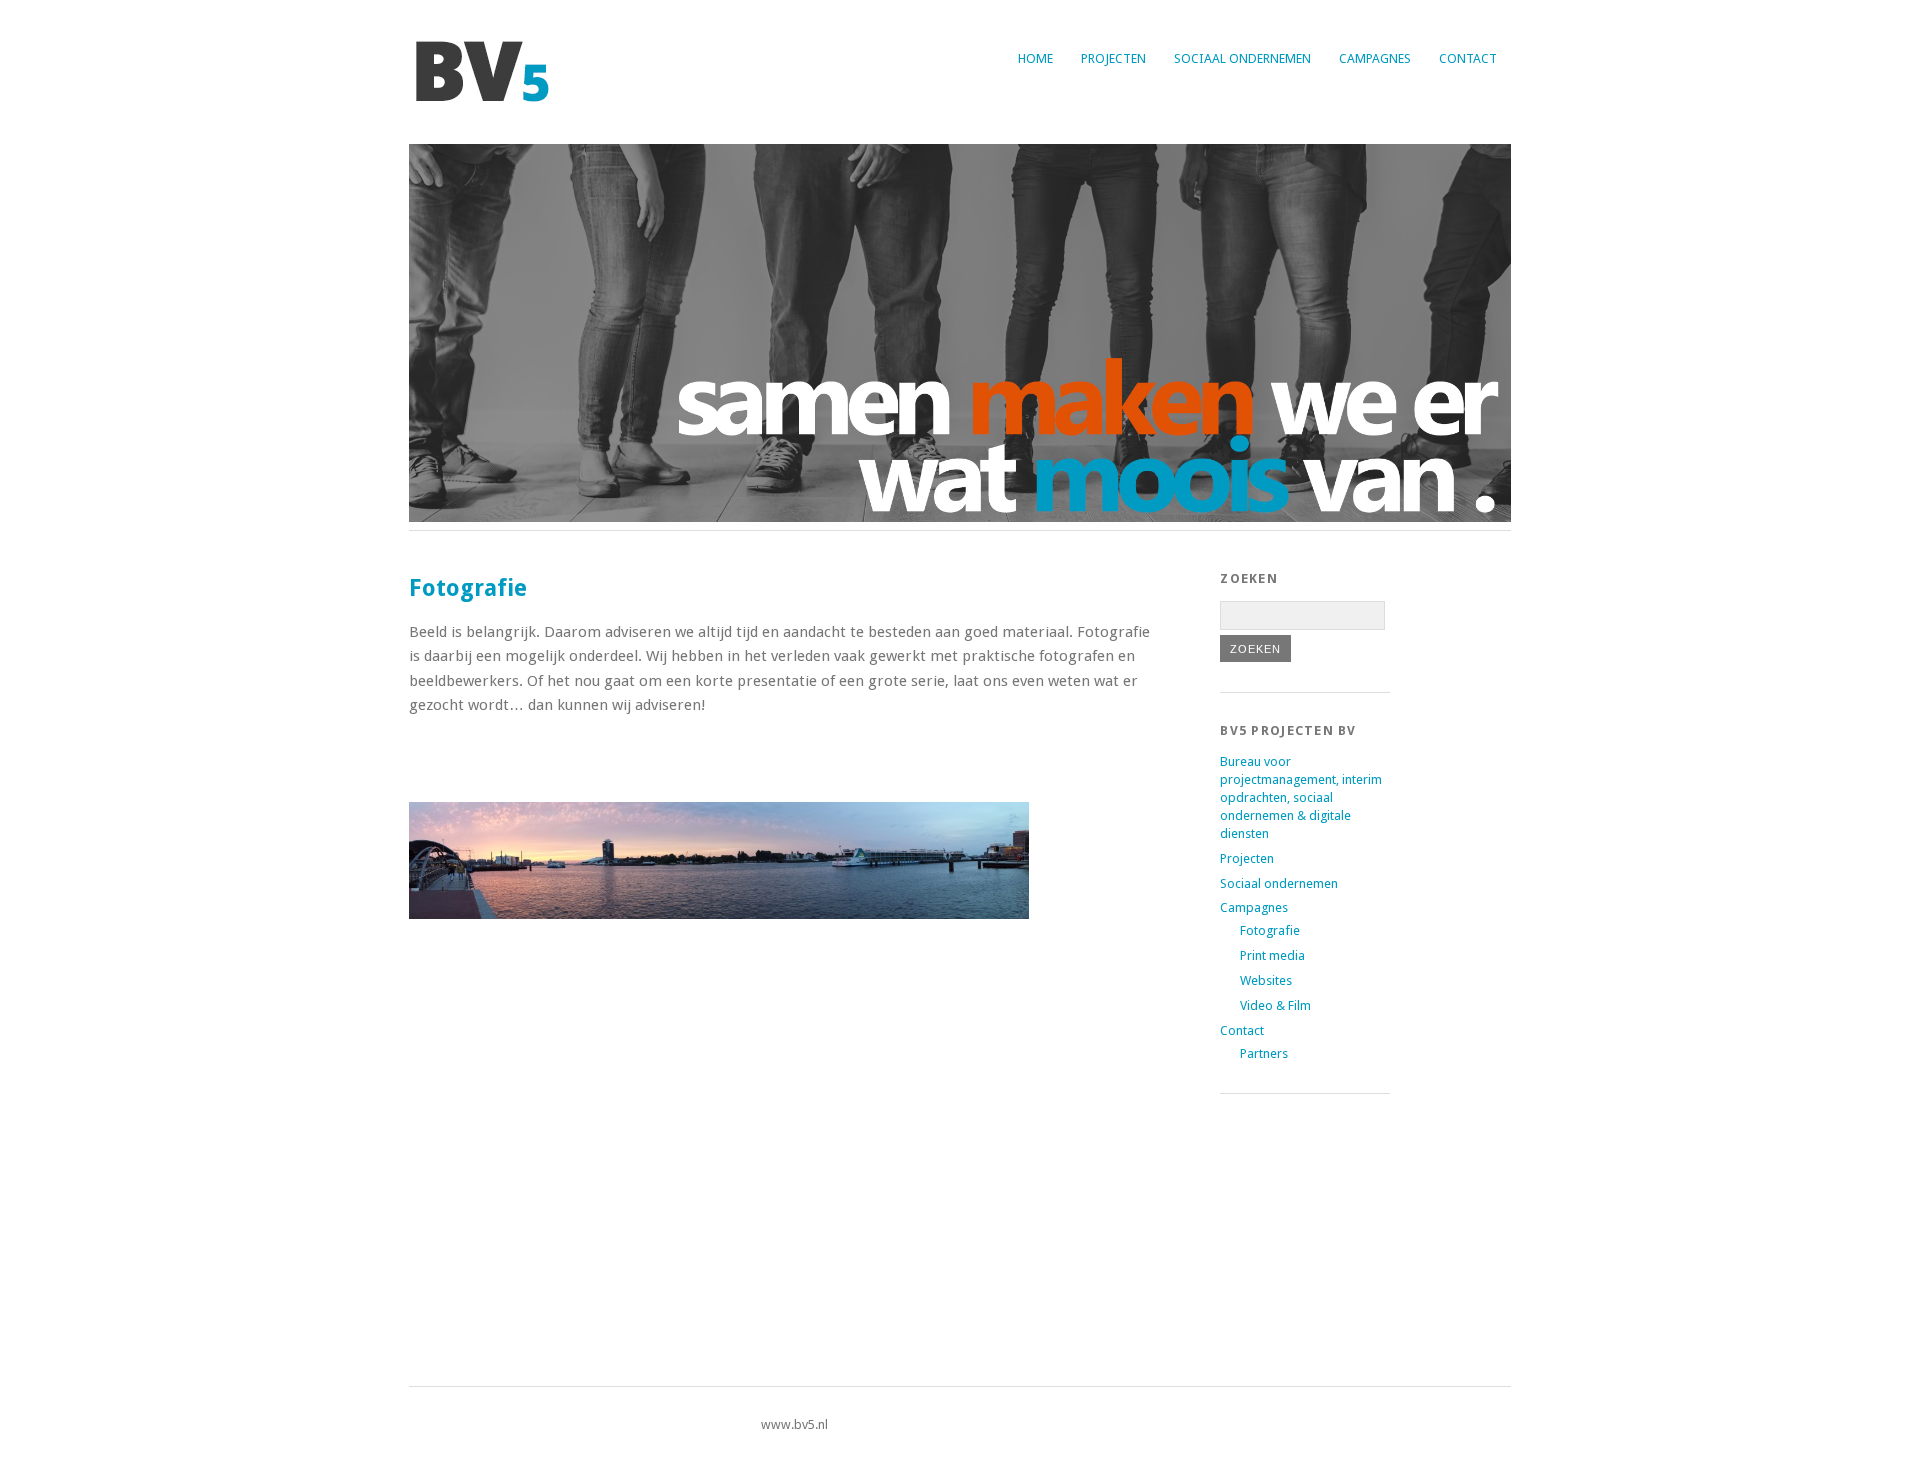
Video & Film (1275, 1005)
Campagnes (1375, 58)
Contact (1468, 58)
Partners (1264, 1053)
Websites (1266, 980)
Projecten (1113, 58)
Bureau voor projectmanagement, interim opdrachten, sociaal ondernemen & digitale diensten (1301, 797)
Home (1035, 58)
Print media (1272, 955)
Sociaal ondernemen (1242, 58)
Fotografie (1270, 930)
